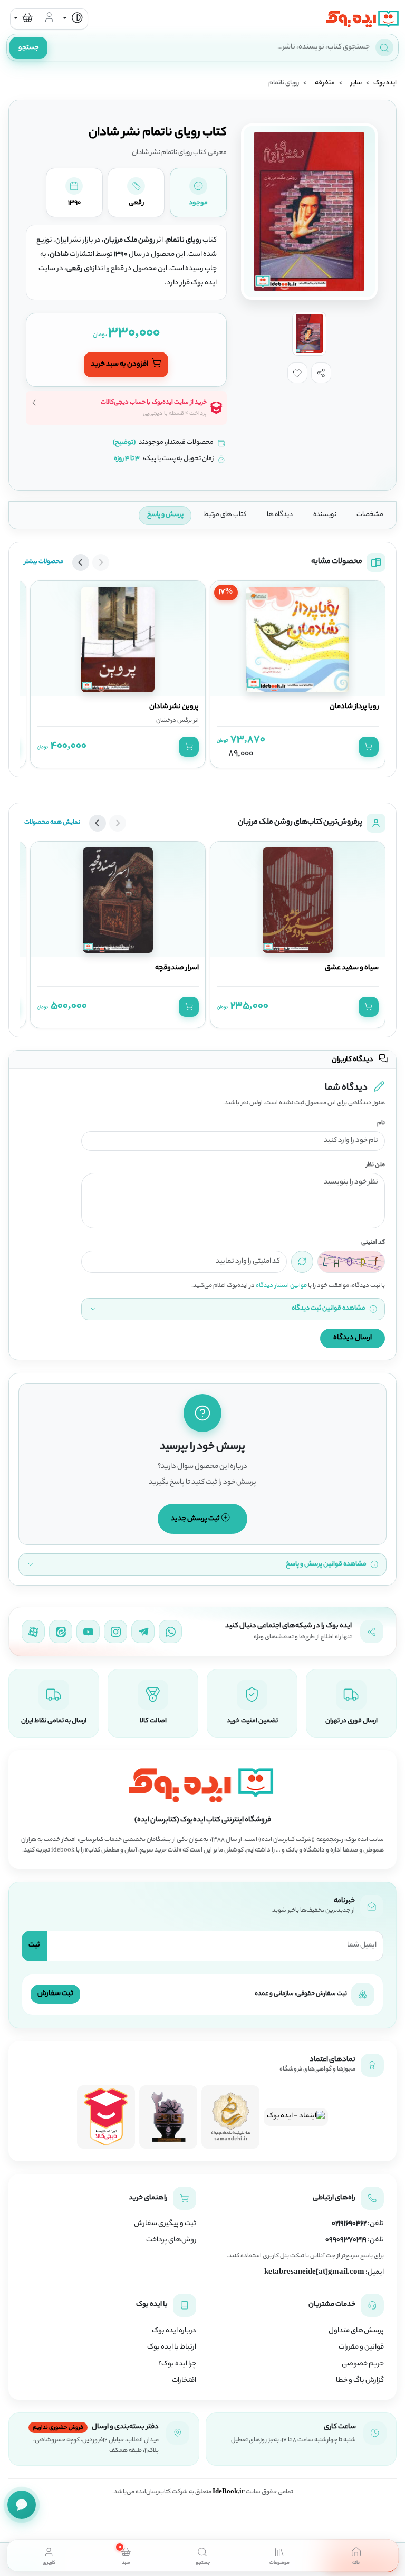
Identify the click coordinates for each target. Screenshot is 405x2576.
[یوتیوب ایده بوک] (88, 1632)
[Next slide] (81, 562)
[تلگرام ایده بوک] (143, 1632)
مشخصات (370, 515)
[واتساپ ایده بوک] (170, 1632)
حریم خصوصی (363, 2364)
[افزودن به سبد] (369, 747)
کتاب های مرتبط (225, 515)
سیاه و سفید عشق (352, 968)
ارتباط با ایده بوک (172, 2348)
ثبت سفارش (55, 1994)
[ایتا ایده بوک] (61, 1632)
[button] (321, 373)
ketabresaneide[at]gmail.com (314, 2273)
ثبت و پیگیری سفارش (165, 2224)
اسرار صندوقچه (177, 968)
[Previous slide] (101, 562)
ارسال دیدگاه (353, 1338)
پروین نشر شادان (174, 707)
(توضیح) (124, 443)
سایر (356, 83)
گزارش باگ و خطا (360, 2381)
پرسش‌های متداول (356, 2331)
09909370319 (346, 2240)
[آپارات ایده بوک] (33, 1632)
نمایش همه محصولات (52, 823)
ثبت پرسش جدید (196, 1518)
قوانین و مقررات (361, 2348)
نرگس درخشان (174, 721)
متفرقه (325, 83)
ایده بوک (385, 83)
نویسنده (325, 515)
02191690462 (349, 2224)
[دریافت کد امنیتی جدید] (302, 1262)
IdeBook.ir (229, 2492)
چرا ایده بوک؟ (177, 2364)
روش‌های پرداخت (171, 2240)
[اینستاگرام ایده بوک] (115, 1632)
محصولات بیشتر (44, 562)
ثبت (34, 1945)
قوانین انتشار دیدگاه (281, 1286)
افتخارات (184, 2381)
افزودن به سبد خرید (120, 364)
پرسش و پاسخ (165, 515)
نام (381, 1124)
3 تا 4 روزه (127, 459)
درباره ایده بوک (174, 2331)
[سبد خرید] (24, 19)
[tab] (356, 2555)
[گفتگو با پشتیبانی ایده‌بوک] (22, 2505)
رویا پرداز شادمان (354, 707)
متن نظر (375, 1165)
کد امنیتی (373, 1243)
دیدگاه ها (280, 515)
